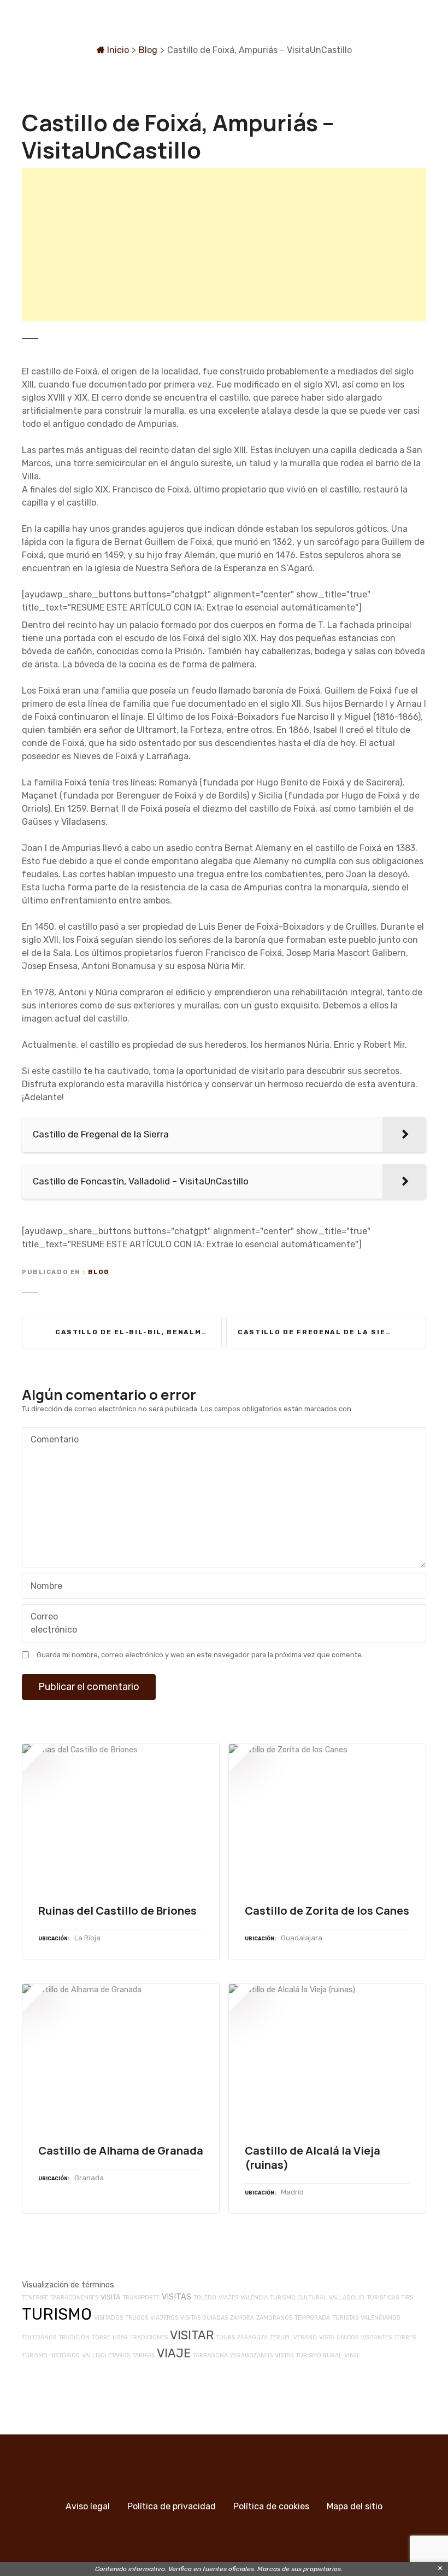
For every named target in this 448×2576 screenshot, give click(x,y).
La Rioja (87, 1938)
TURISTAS (345, 2318)
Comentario (52, 1440)
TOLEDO (205, 2298)
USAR (120, 2337)
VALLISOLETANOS (106, 2355)
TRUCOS (137, 2318)
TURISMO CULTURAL (298, 2298)
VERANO (305, 2337)
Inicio (117, 50)
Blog (148, 50)
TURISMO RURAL (319, 2355)
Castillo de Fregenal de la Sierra (320, 1332)
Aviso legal (88, 2506)
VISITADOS (108, 2318)
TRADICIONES (149, 2337)
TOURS (225, 2337)
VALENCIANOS (380, 2318)
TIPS (407, 2298)
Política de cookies (271, 2506)
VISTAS (284, 2355)
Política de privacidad (172, 2506)
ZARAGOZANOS (251, 2355)
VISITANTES (376, 2337)
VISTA (327, 2337)
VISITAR (192, 2335)
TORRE (101, 2337)
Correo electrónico (51, 1624)
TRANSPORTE (141, 2298)
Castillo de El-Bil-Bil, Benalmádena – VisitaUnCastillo (138, 1332)
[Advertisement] (224, 245)
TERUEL (281, 2337)
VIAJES (228, 2298)
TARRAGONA (210, 2355)
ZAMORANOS (274, 2318)
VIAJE (174, 2353)
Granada (89, 2178)
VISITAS (176, 2297)
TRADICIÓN (74, 2337)
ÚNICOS (347, 2337)
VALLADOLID (347, 2298)
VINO (351, 2355)
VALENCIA (254, 2298)
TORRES (405, 2337)
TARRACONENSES (74, 2298)
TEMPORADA (312, 2318)
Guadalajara (302, 1938)
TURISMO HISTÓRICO (51, 2355)
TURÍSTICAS (383, 2298)
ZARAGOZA (252, 2337)
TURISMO (57, 2314)
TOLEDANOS (39, 2337)
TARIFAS (143, 2355)
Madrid (292, 2192)
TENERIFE (35, 2298)
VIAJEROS (164, 2318)
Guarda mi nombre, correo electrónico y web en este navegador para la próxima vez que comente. (200, 1655)
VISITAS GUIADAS (204, 2318)
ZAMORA (242, 2318)
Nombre (43, 1587)
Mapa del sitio (355, 2506)
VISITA (110, 2297)
